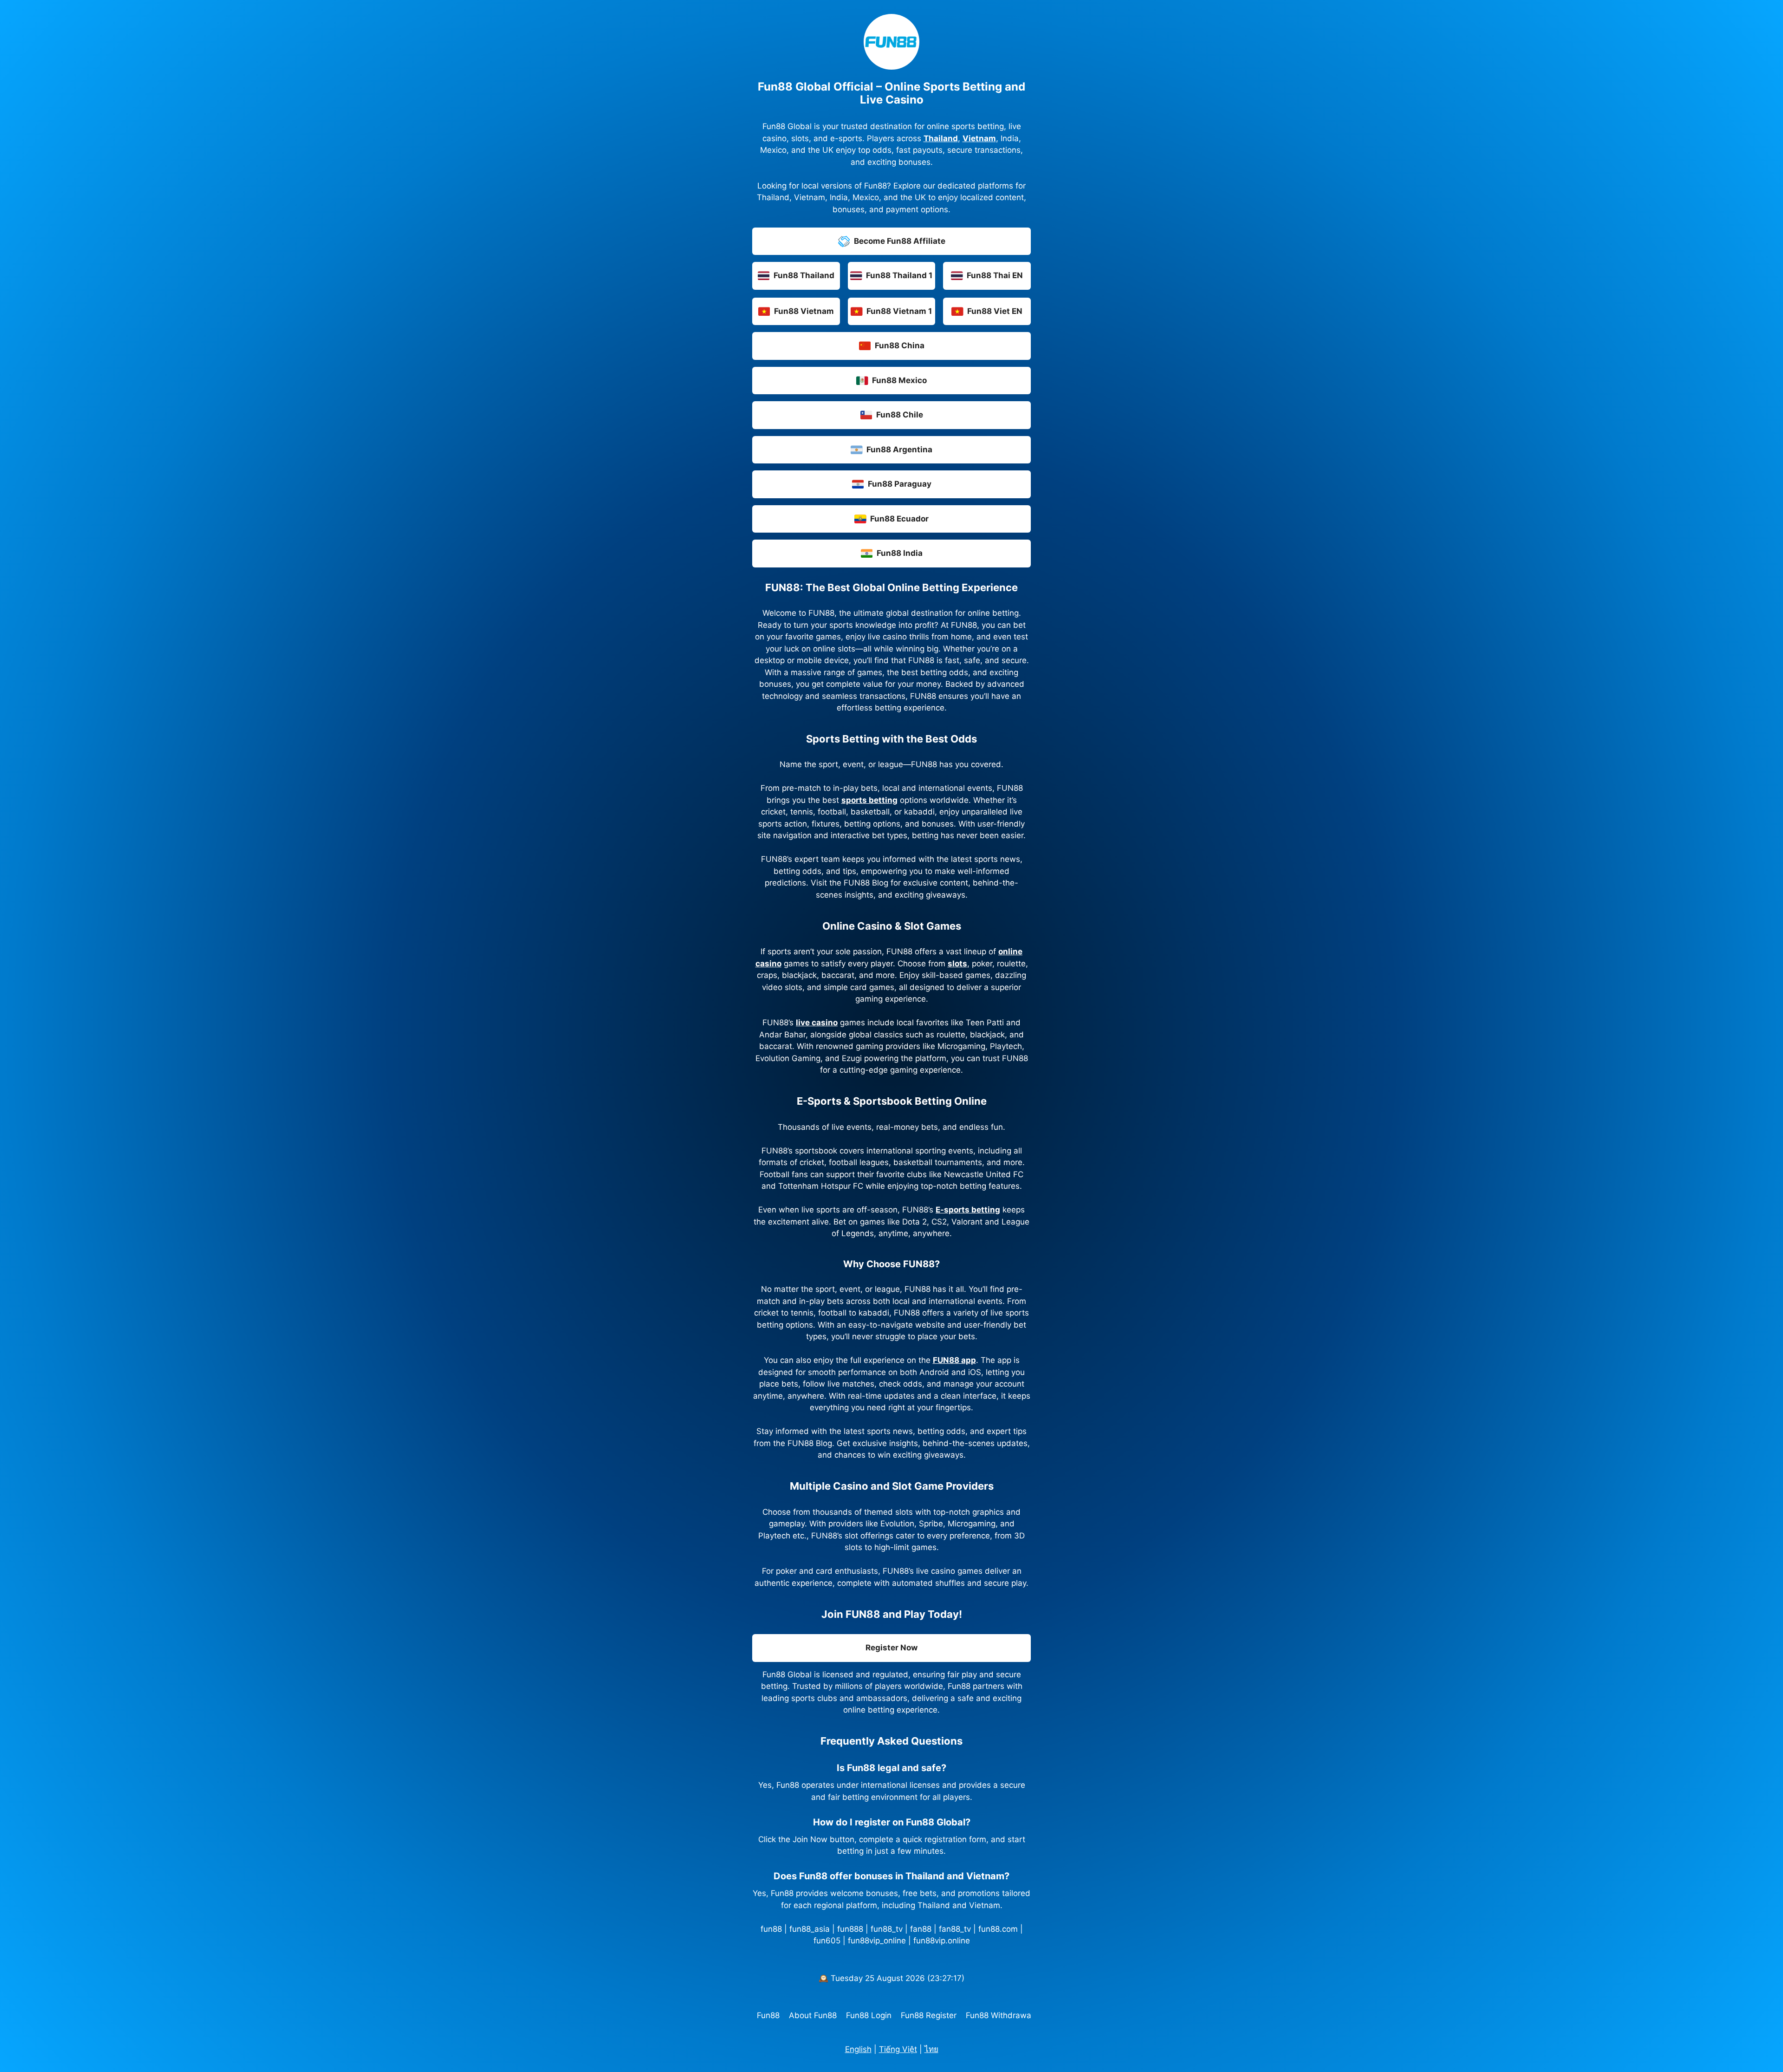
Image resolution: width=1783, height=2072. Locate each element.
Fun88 (768, 2015)
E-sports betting (968, 1210)
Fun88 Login (869, 2015)
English (858, 2049)
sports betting (869, 800)
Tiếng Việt (898, 2049)
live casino (817, 1023)
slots (957, 964)
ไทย (931, 2049)
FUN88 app (954, 1360)
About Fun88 (813, 2015)
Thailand (941, 138)
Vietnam (979, 138)
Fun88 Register (929, 2015)
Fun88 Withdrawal (999, 2015)
